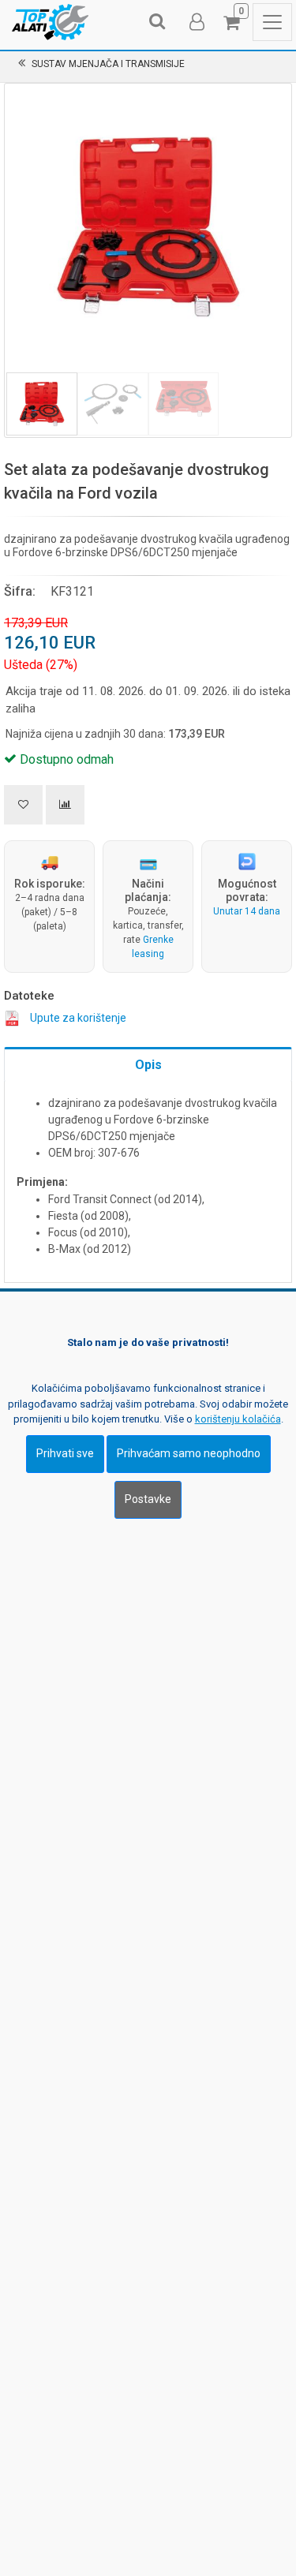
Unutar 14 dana (247, 911)
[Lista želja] (23, 805)
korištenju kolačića (238, 1419)
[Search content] (158, 22)
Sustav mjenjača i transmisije (108, 64)
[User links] (196, 22)
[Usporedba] (65, 805)
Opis (148, 1065)
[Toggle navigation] (272, 22)
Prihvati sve (65, 1453)
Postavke (148, 1499)
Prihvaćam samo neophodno (189, 1453)
